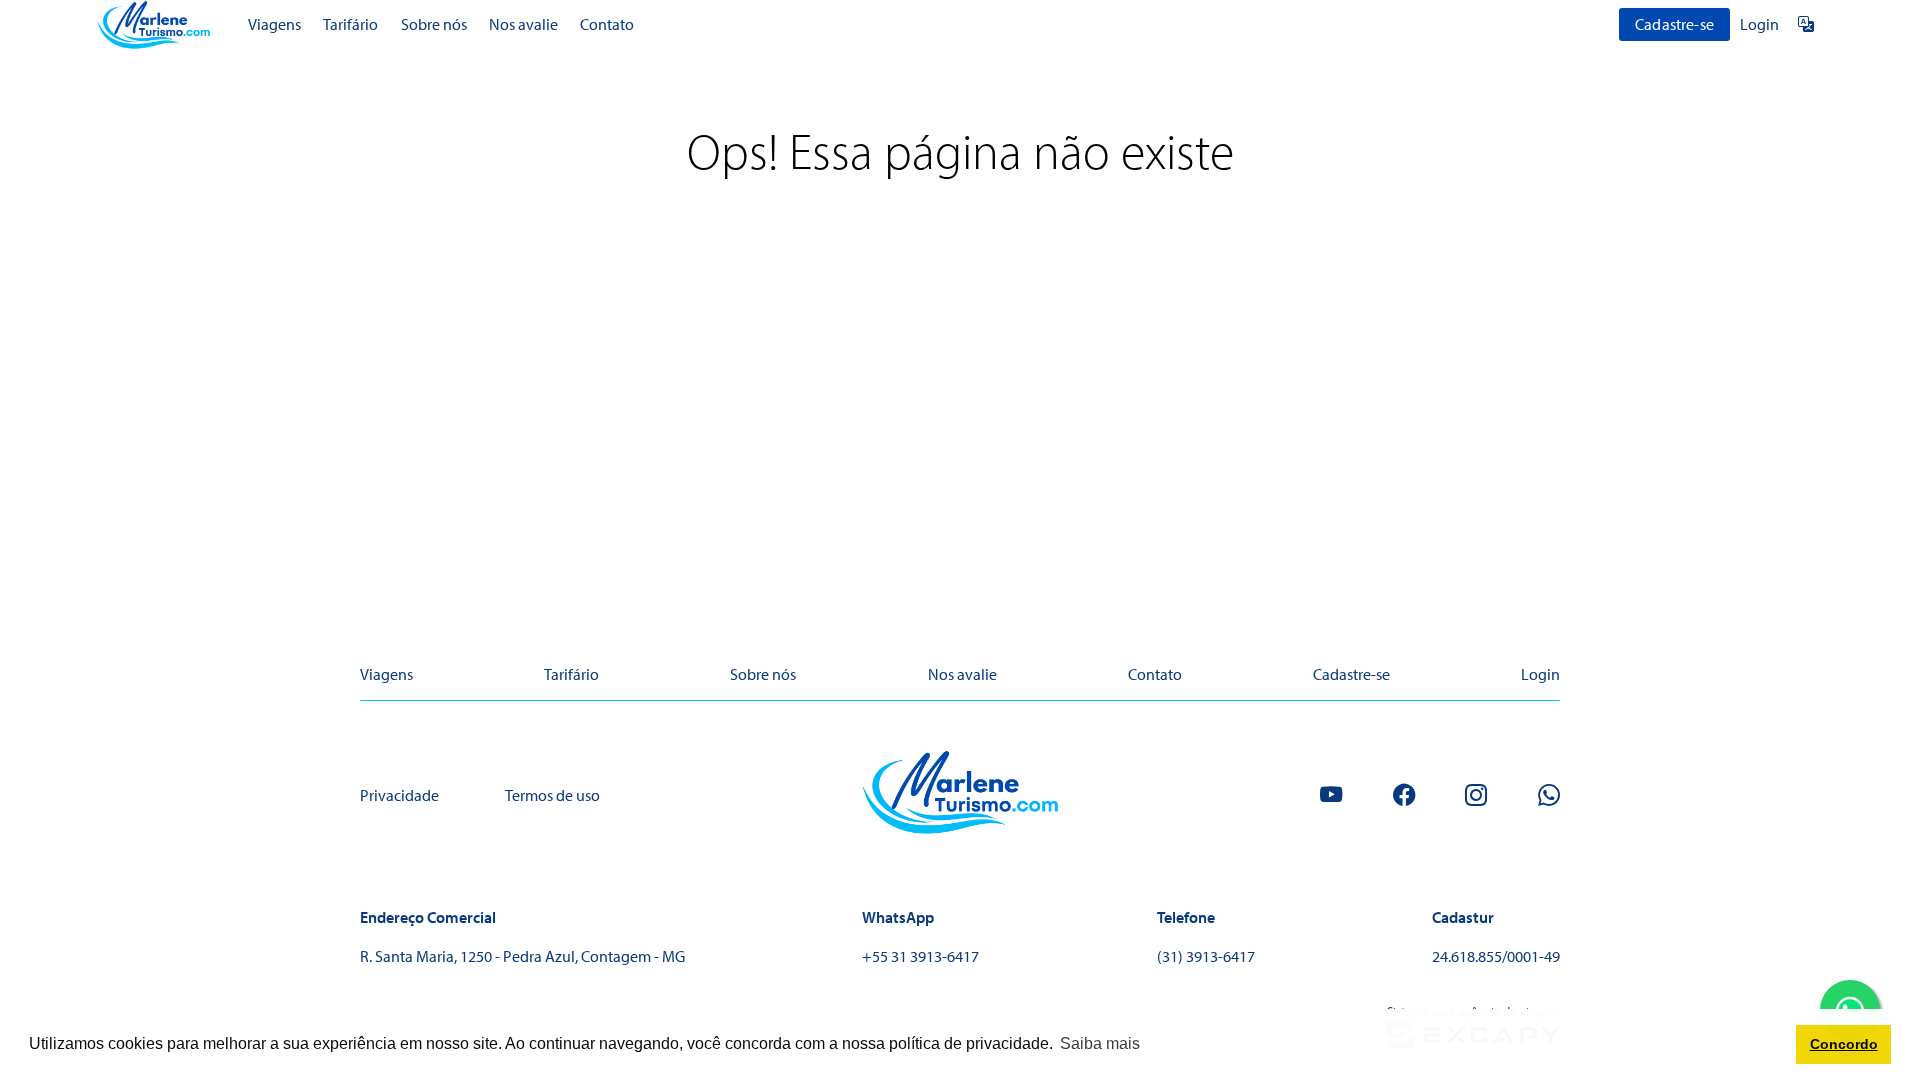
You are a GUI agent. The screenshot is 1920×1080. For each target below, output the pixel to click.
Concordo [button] (1844, 1044)
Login (1759, 24)
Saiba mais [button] (1100, 1043)
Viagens (274, 24)
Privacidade (399, 795)
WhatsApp (898, 917)
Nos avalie (523, 24)
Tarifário (350, 24)
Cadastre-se (1674, 24)
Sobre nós (434, 24)
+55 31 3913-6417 (920, 956)
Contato (607, 24)
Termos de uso (552, 795)
